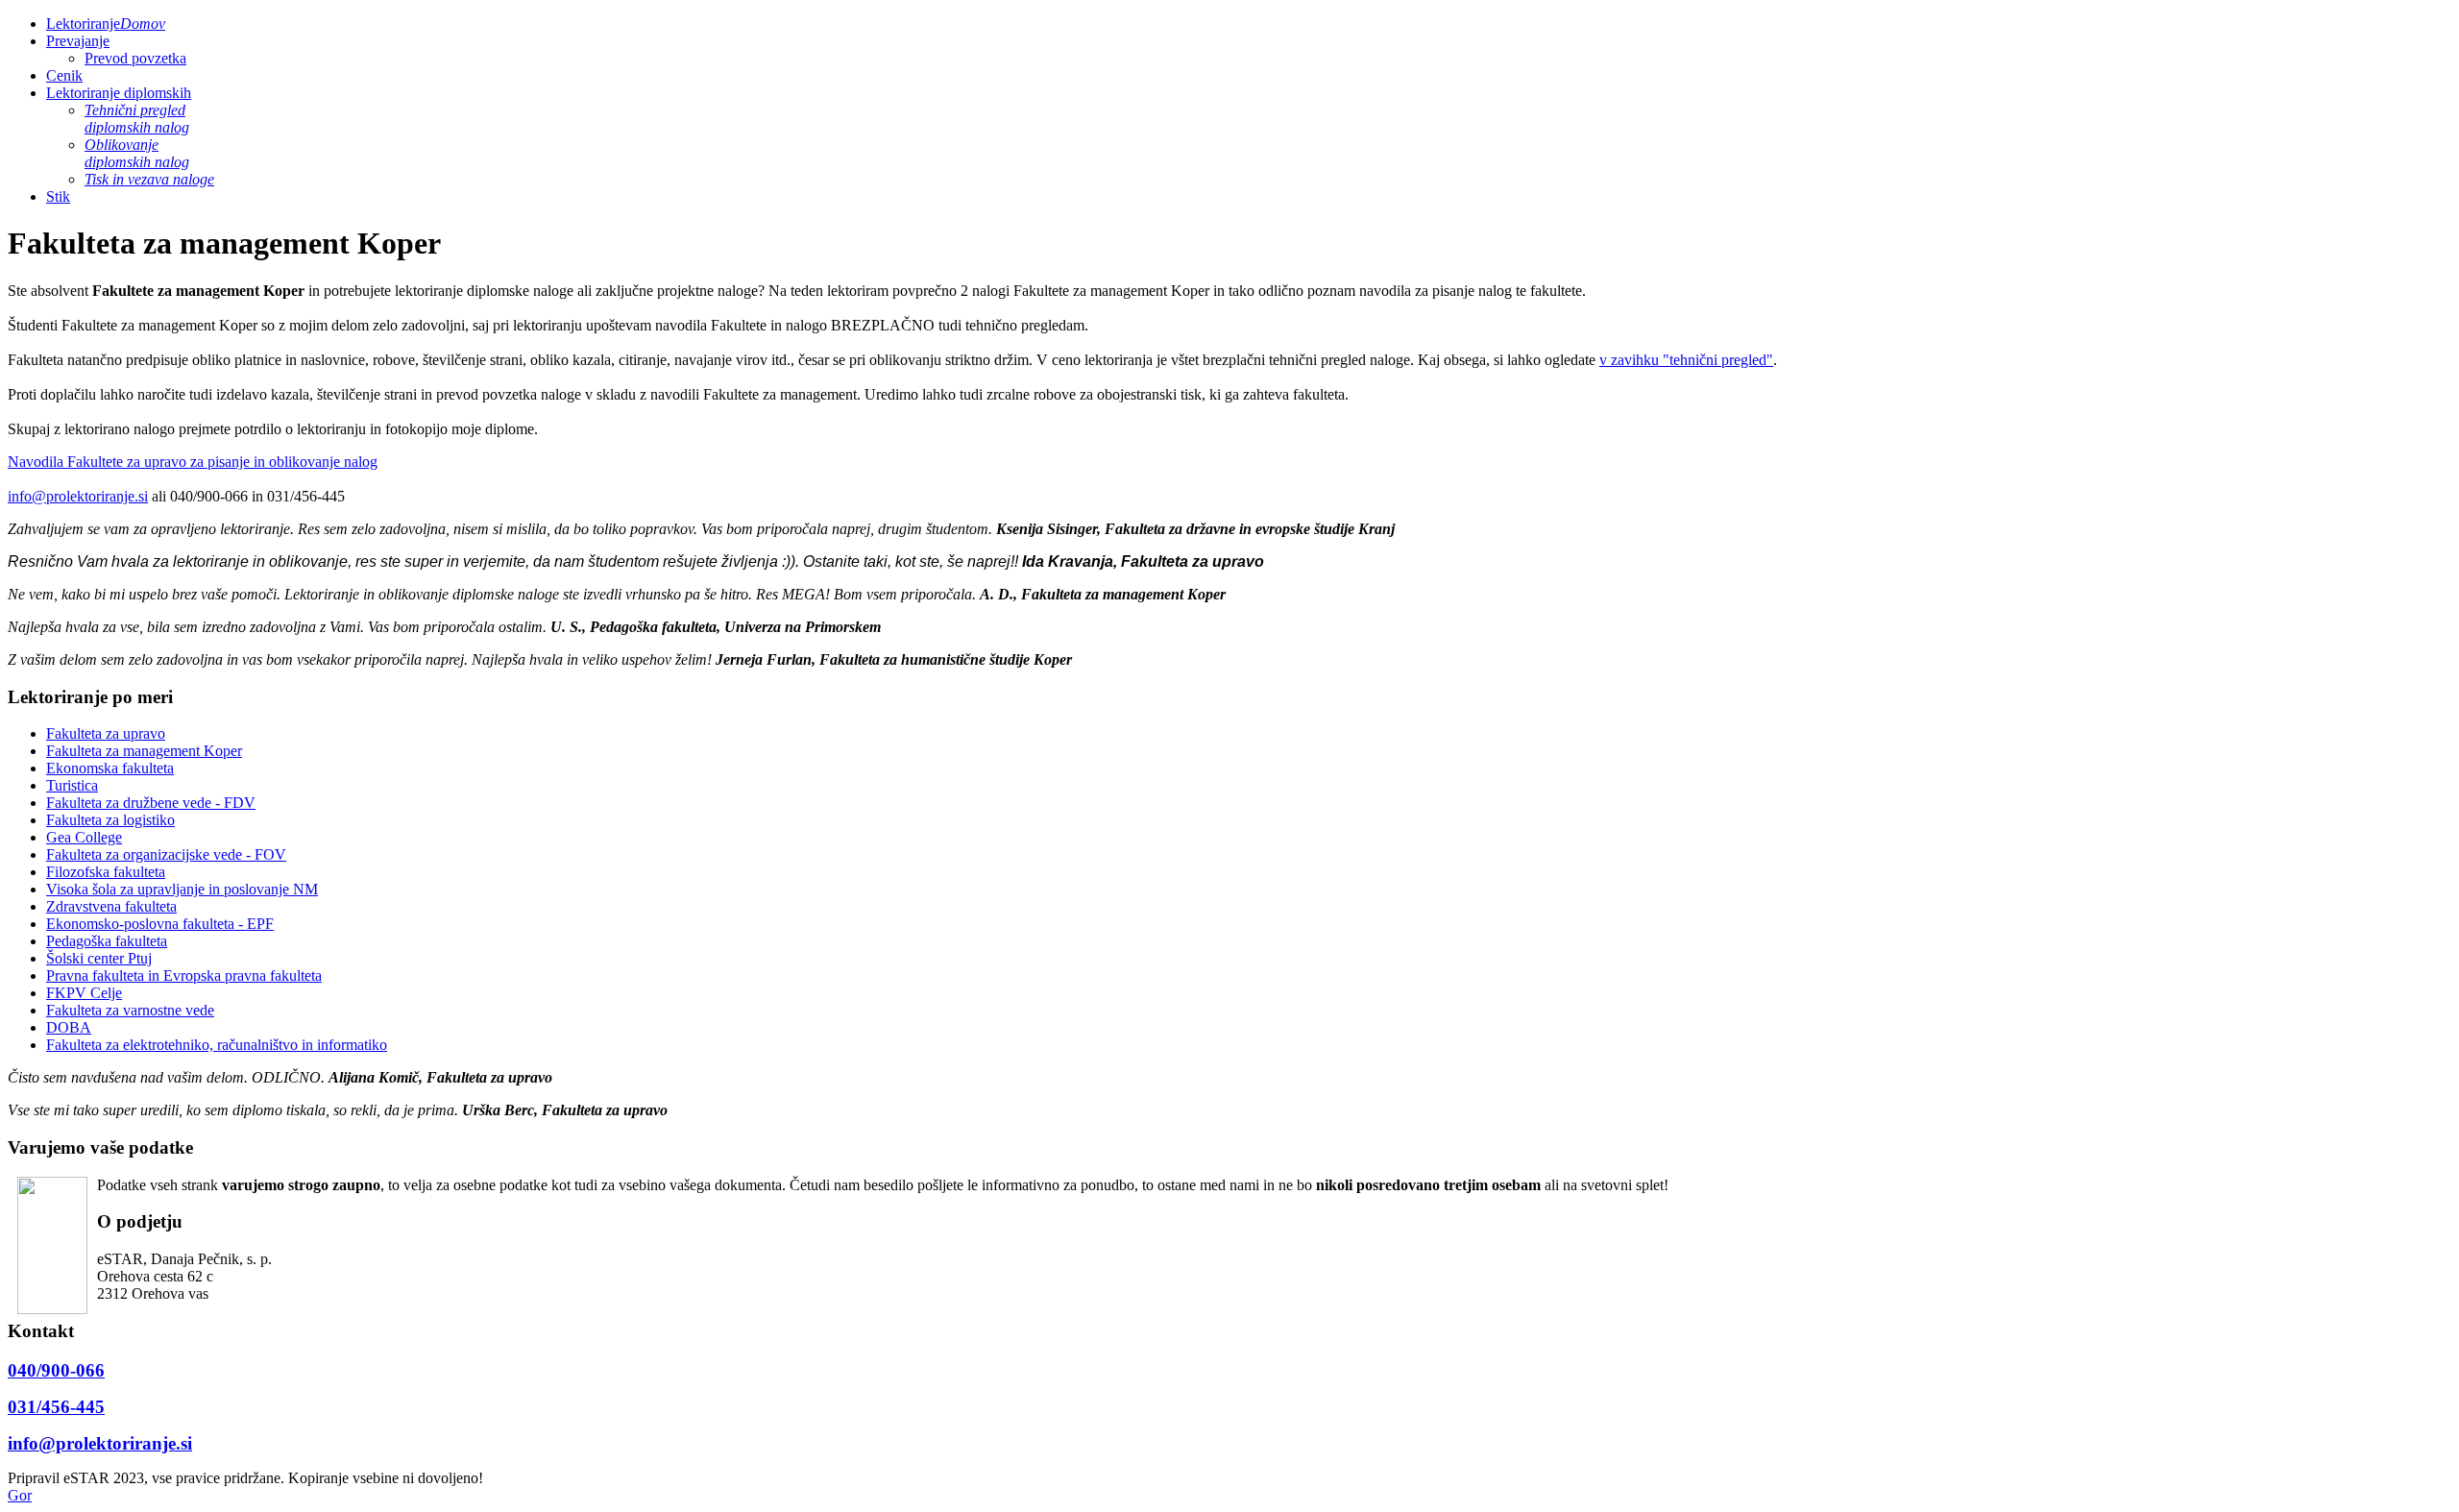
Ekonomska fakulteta (110, 768)
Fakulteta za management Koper (144, 751)
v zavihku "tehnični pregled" (1686, 360)
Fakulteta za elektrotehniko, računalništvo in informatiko (217, 1045)
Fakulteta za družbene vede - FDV (151, 803)
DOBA (69, 1027)
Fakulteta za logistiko (110, 820)
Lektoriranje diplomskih (119, 93)
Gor (20, 1495)
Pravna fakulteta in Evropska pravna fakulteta (184, 975)
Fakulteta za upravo (106, 733)
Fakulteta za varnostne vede (130, 1010)
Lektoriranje (106, 24)
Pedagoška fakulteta (107, 941)
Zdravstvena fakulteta (111, 906)
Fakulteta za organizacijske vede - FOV (166, 854)
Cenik (64, 75)
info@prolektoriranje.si (78, 496)
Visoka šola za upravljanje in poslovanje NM (182, 889)
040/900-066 (56, 1370)
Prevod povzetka (135, 58)
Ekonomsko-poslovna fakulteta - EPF (160, 924)
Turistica (72, 785)
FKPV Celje (84, 993)
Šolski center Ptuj (99, 958)
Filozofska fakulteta (106, 872)
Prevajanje (78, 41)
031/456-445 (56, 1407)
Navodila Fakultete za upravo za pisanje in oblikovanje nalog (193, 462)
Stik (58, 196)
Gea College (84, 837)
